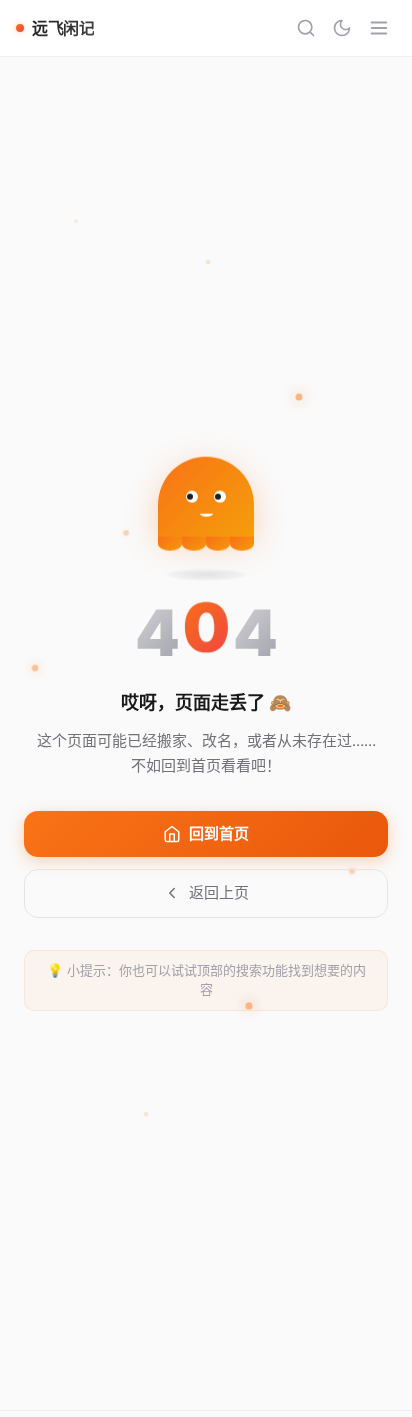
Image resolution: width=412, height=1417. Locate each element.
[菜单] (379, 28)
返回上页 (219, 892)
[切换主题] (342, 28)
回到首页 (219, 833)
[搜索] (306, 28)
